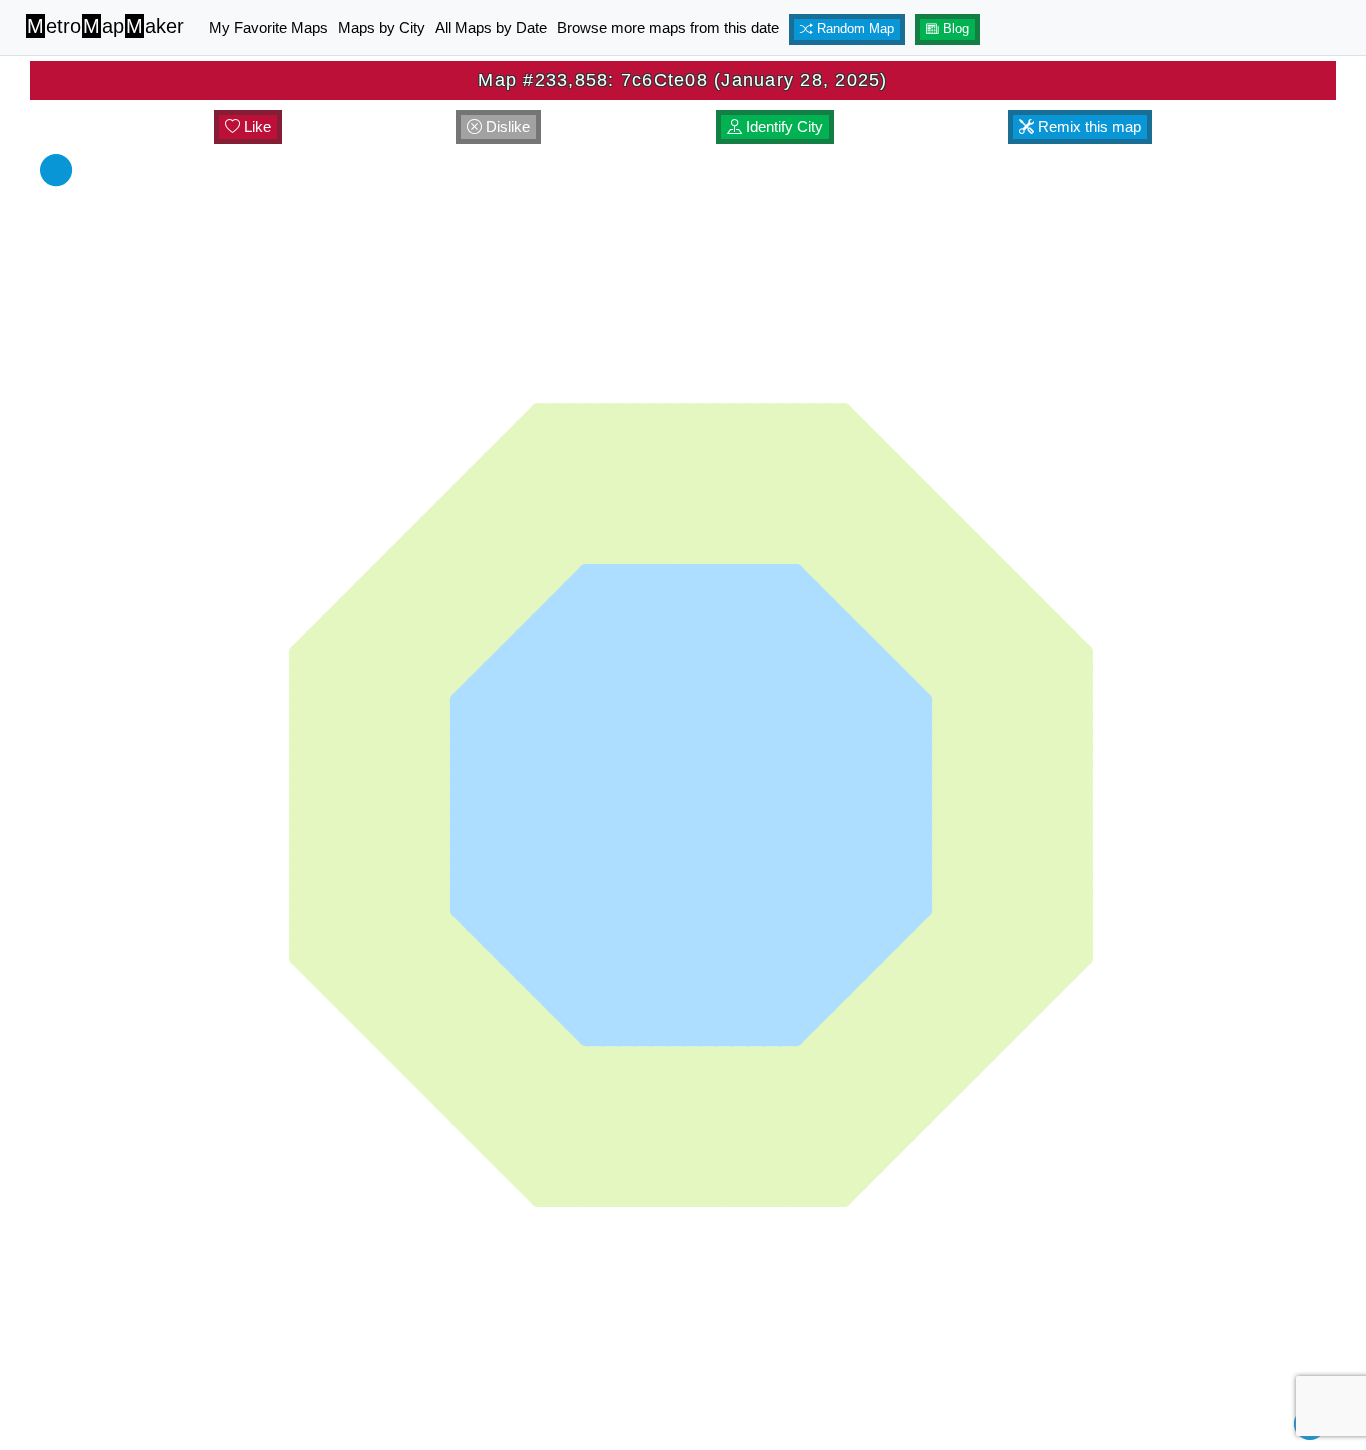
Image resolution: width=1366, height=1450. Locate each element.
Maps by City (381, 27)
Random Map (853, 29)
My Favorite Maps (268, 27)
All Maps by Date (491, 27)
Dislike (506, 126)
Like (255, 126)
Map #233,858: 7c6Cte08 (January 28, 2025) (682, 80)
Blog (954, 29)
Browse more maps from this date (668, 27)
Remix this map (1087, 126)
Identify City (782, 126)
